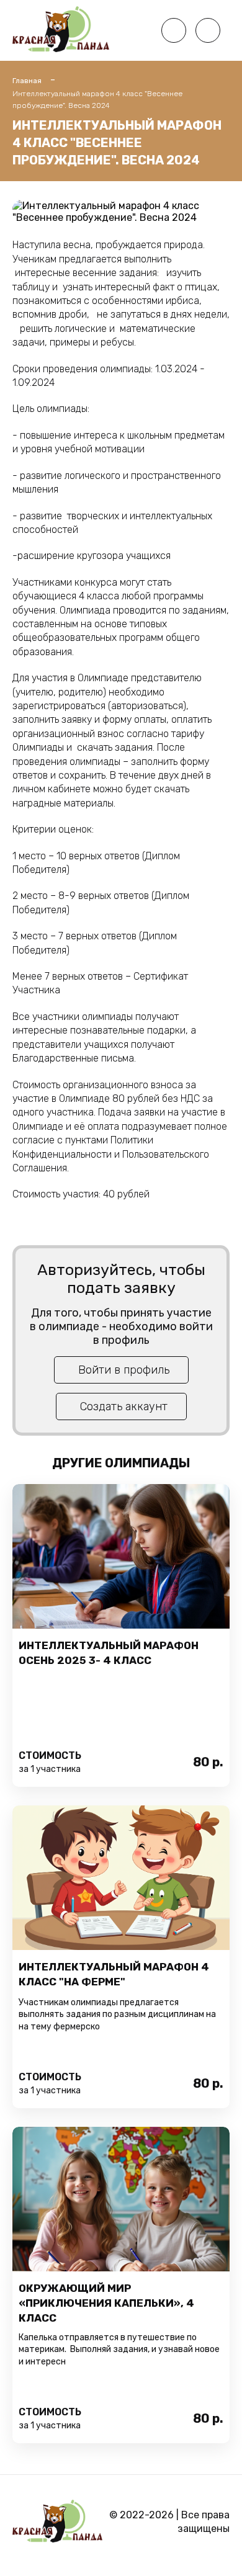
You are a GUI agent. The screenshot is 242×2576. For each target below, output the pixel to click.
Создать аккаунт (124, 1407)
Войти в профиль (124, 1370)
